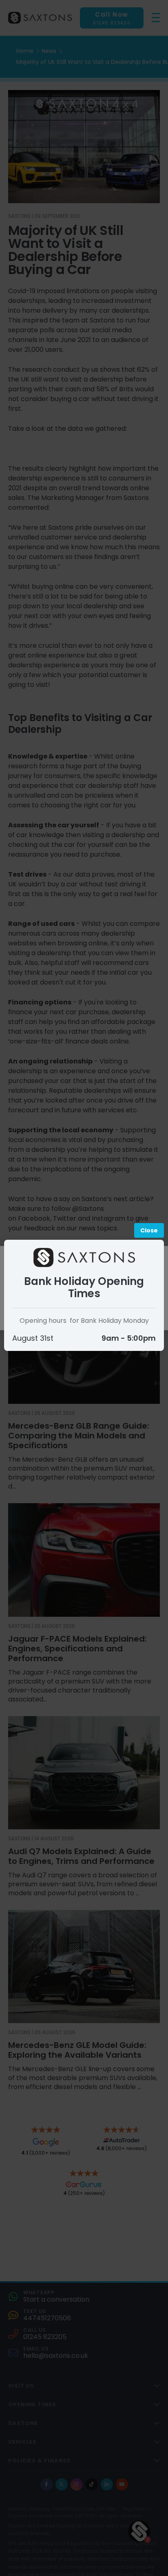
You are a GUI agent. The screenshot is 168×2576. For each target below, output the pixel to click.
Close (149, 1230)
